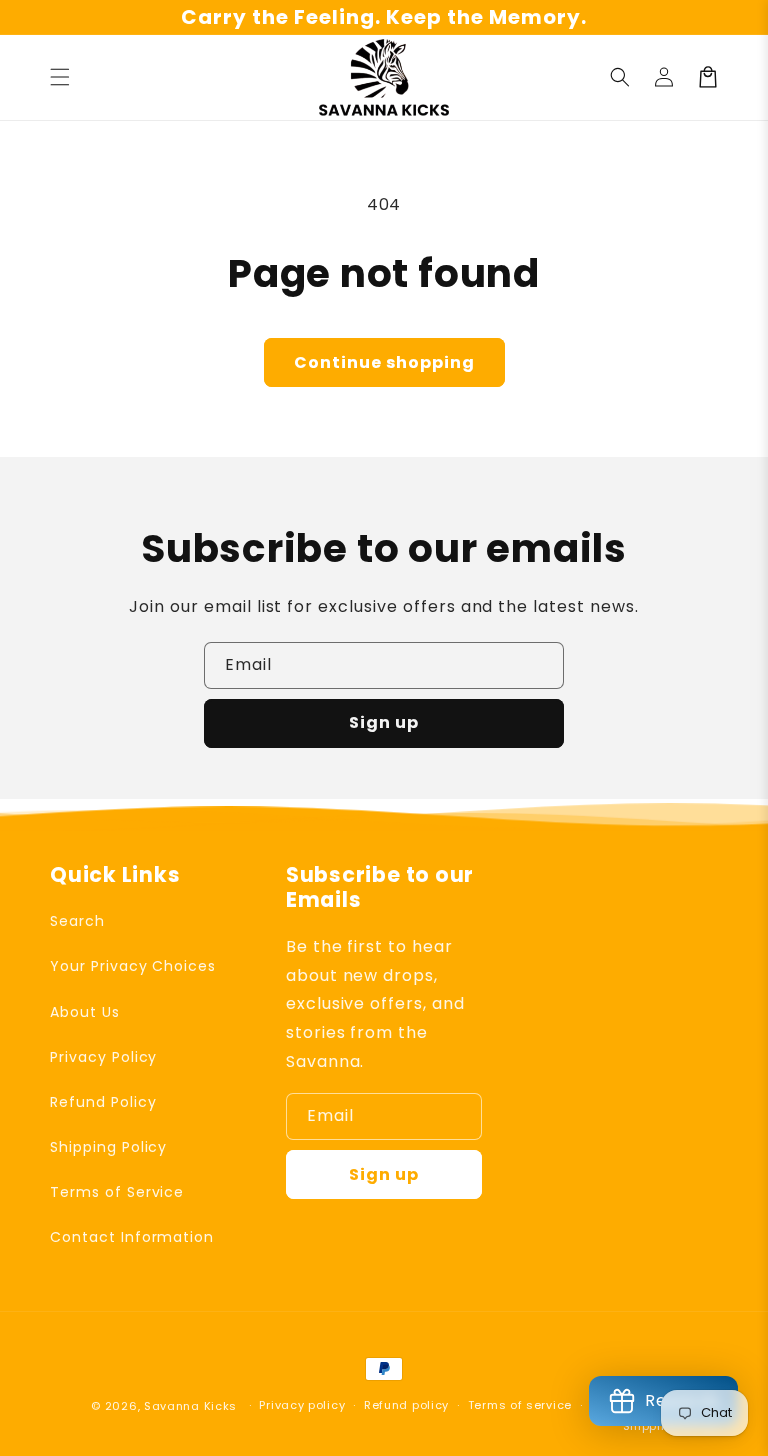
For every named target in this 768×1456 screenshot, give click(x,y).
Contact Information (132, 1237)
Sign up (384, 722)
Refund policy (406, 1405)
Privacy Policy (103, 1057)
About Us (85, 1012)
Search (77, 921)
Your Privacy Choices (133, 966)
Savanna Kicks (190, 1406)
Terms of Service (117, 1192)
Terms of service (520, 1405)
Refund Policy (103, 1102)
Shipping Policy (108, 1147)
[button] (60, 77)
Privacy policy (302, 1405)
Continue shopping (384, 362)
